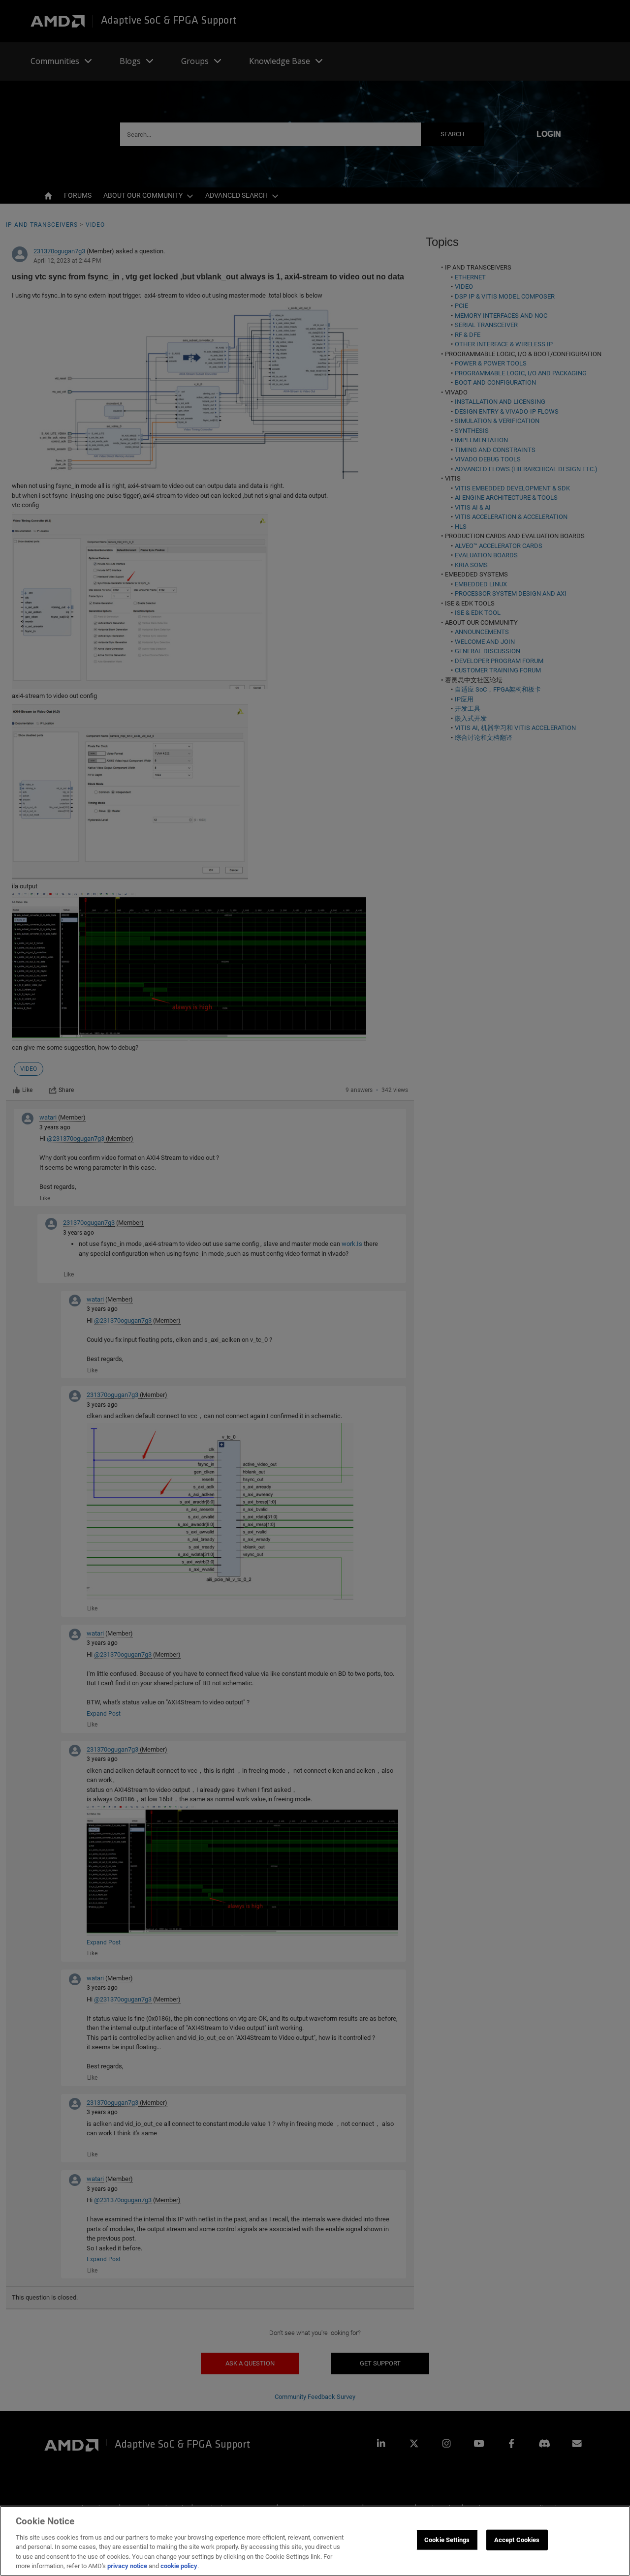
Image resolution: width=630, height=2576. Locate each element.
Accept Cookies (517, 2540)
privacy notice (127, 2566)
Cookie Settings (447, 2540)
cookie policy (179, 2566)
